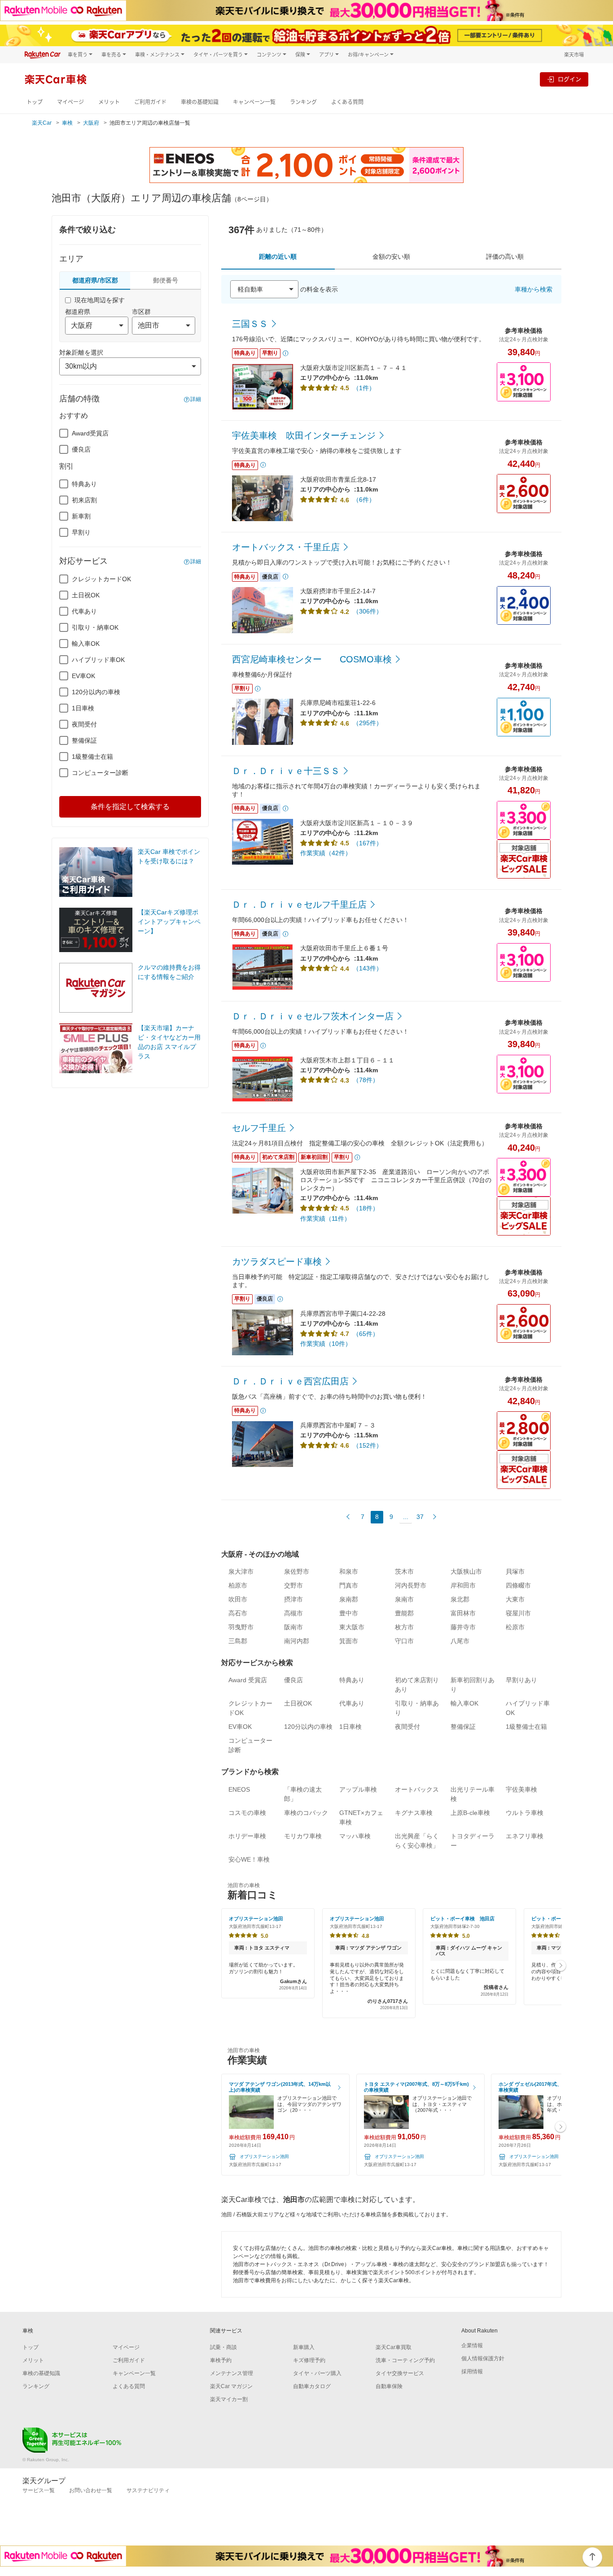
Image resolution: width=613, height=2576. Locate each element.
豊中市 (349, 1613)
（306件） (368, 611)
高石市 (238, 1613)
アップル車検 (358, 1789)
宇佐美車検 (521, 1789)
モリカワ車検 (303, 1836)
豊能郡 (404, 1613)
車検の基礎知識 (200, 102)
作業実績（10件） (326, 1344)
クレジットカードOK (101, 579)
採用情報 (472, 2371)
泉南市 (404, 1599)
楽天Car (42, 123)
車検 (67, 123)
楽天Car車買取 (394, 2347)
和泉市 (349, 1571)
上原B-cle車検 (470, 1813)
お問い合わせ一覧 (91, 2490)
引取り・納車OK (95, 627)
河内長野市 (411, 1585)
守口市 (404, 1641)
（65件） (366, 1334)
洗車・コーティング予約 (405, 2360)
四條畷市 (518, 1585)
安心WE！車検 (249, 1859)
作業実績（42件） (326, 853)
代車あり (84, 611)
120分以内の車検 (96, 692)
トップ (35, 102)
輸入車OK (86, 644)
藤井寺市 (463, 1627)
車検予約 (221, 2360)
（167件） (368, 843)
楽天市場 (574, 54)
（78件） (366, 1080)
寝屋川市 (518, 1613)
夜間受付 (84, 724)
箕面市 (349, 1641)
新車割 (81, 516)
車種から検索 (534, 289)
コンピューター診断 (100, 773)
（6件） (364, 500)
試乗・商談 (223, 2347)
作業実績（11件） (325, 1218)
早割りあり (521, 1680)
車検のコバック (306, 1813)
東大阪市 (352, 1627)
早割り (81, 532)
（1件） (364, 388)
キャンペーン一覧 (254, 102)
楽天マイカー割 (229, 2399)
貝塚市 (515, 1571)
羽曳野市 (241, 1627)
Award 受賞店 (248, 1680)
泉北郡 (460, 1599)
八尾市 (460, 1641)
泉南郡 (349, 1599)
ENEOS (239, 1789)
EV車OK (83, 676)
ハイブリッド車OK (98, 660)
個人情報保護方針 (483, 2358)
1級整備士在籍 (92, 757)
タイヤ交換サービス (400, 2373)
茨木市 (404, 1571)
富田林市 (463, 1613)
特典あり (84, 484)
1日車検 (83, 708)
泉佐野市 (297, 1571)
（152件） (368, 1445)
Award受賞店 (90, 433)
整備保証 (84, 740)
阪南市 (293, 1627)
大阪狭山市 (466, 1571)
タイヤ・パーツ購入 (317, 2373)
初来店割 (84, 500)
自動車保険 (389, 2386)
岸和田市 (463, 1585)
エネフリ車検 (525, 1836)
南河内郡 (297, 1641)
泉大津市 (241, 1571)
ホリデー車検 (247, 1836)
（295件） (368, 723)
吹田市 (238, 1599)
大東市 (515, 1599)
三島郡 (238, 1641)
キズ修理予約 (309, 2360)
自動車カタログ (312, 2386)
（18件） (366, 1208)
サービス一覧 (39, 2490)
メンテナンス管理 (232, 2373)
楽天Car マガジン (231, 2386)
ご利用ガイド (150, 102)
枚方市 (404, 1627)
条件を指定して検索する (130, 807)
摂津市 (293, 1599)
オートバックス (417, 1789)
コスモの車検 (247, 1813)
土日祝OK (86, 595)
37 (420, 1517)
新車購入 (304, 2347)
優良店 (81, 449)
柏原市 (238, 1585)
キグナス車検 (414, 1813)
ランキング (303, 102)
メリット (109, 102)
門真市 (349, 1585)
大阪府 (91, 123)
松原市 (515, 1627)
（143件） (368, 968)
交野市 (293, 1585)
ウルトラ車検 (525, 1813)
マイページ (70, 102)
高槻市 (293, 1613)
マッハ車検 (355, 1836)
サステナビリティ (148, 2490)
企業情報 (472, 2345)
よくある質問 (347, 102)
